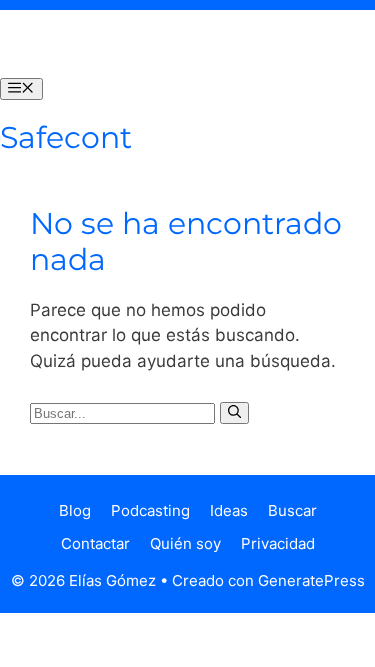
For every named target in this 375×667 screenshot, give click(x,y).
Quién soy (185, 543)
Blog (75, 510)
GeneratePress (311, 580)
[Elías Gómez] (40, 44)
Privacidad (278, 543)
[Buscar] (234, 413)
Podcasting (150, 510)
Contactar (95, 543)
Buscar (292, 510)
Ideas (229, 510)
